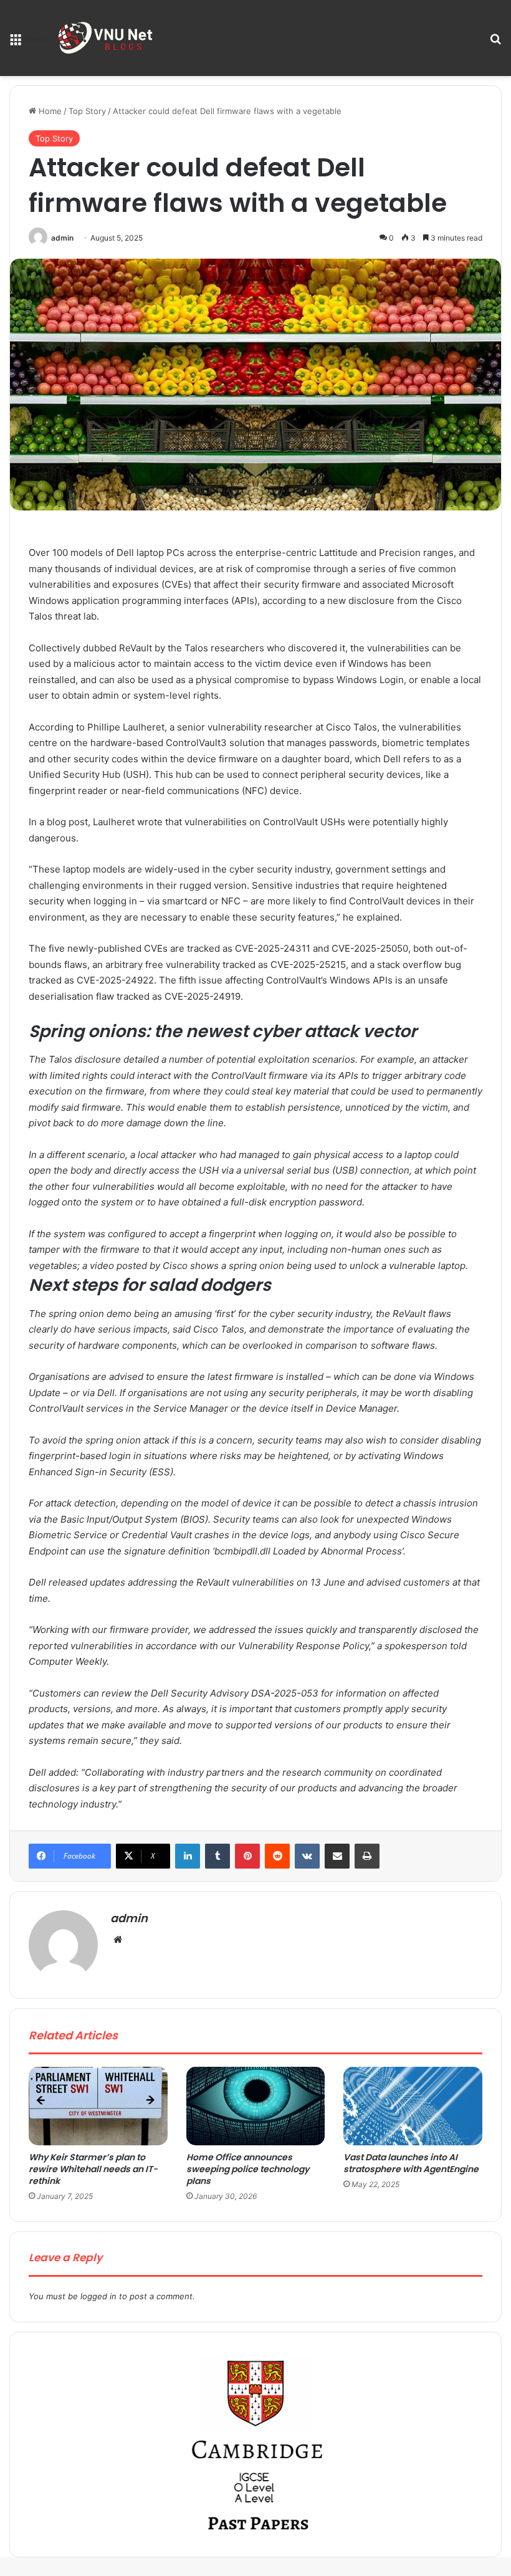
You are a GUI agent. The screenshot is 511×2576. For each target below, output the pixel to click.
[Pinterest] (247, 1856)
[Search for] (495, 43)
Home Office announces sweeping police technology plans (248, 2169)
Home (49, 111)
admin (62, 238)
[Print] (367, 1856)
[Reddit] (277, 1856)
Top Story (87, 111)
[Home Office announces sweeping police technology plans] (256, 2106)
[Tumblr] (217, 1856)
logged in (98, 2296)
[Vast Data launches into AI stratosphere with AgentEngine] (413, 2106)
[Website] (118, 1940)
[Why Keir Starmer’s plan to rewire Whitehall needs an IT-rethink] (98, 2106)
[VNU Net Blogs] (107, 38)
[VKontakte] (307, 1856)
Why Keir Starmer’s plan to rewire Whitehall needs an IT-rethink (93, 2169)
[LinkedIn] (188, 1856)
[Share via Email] (337, 1856)
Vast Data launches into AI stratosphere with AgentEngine (411, 2163)
